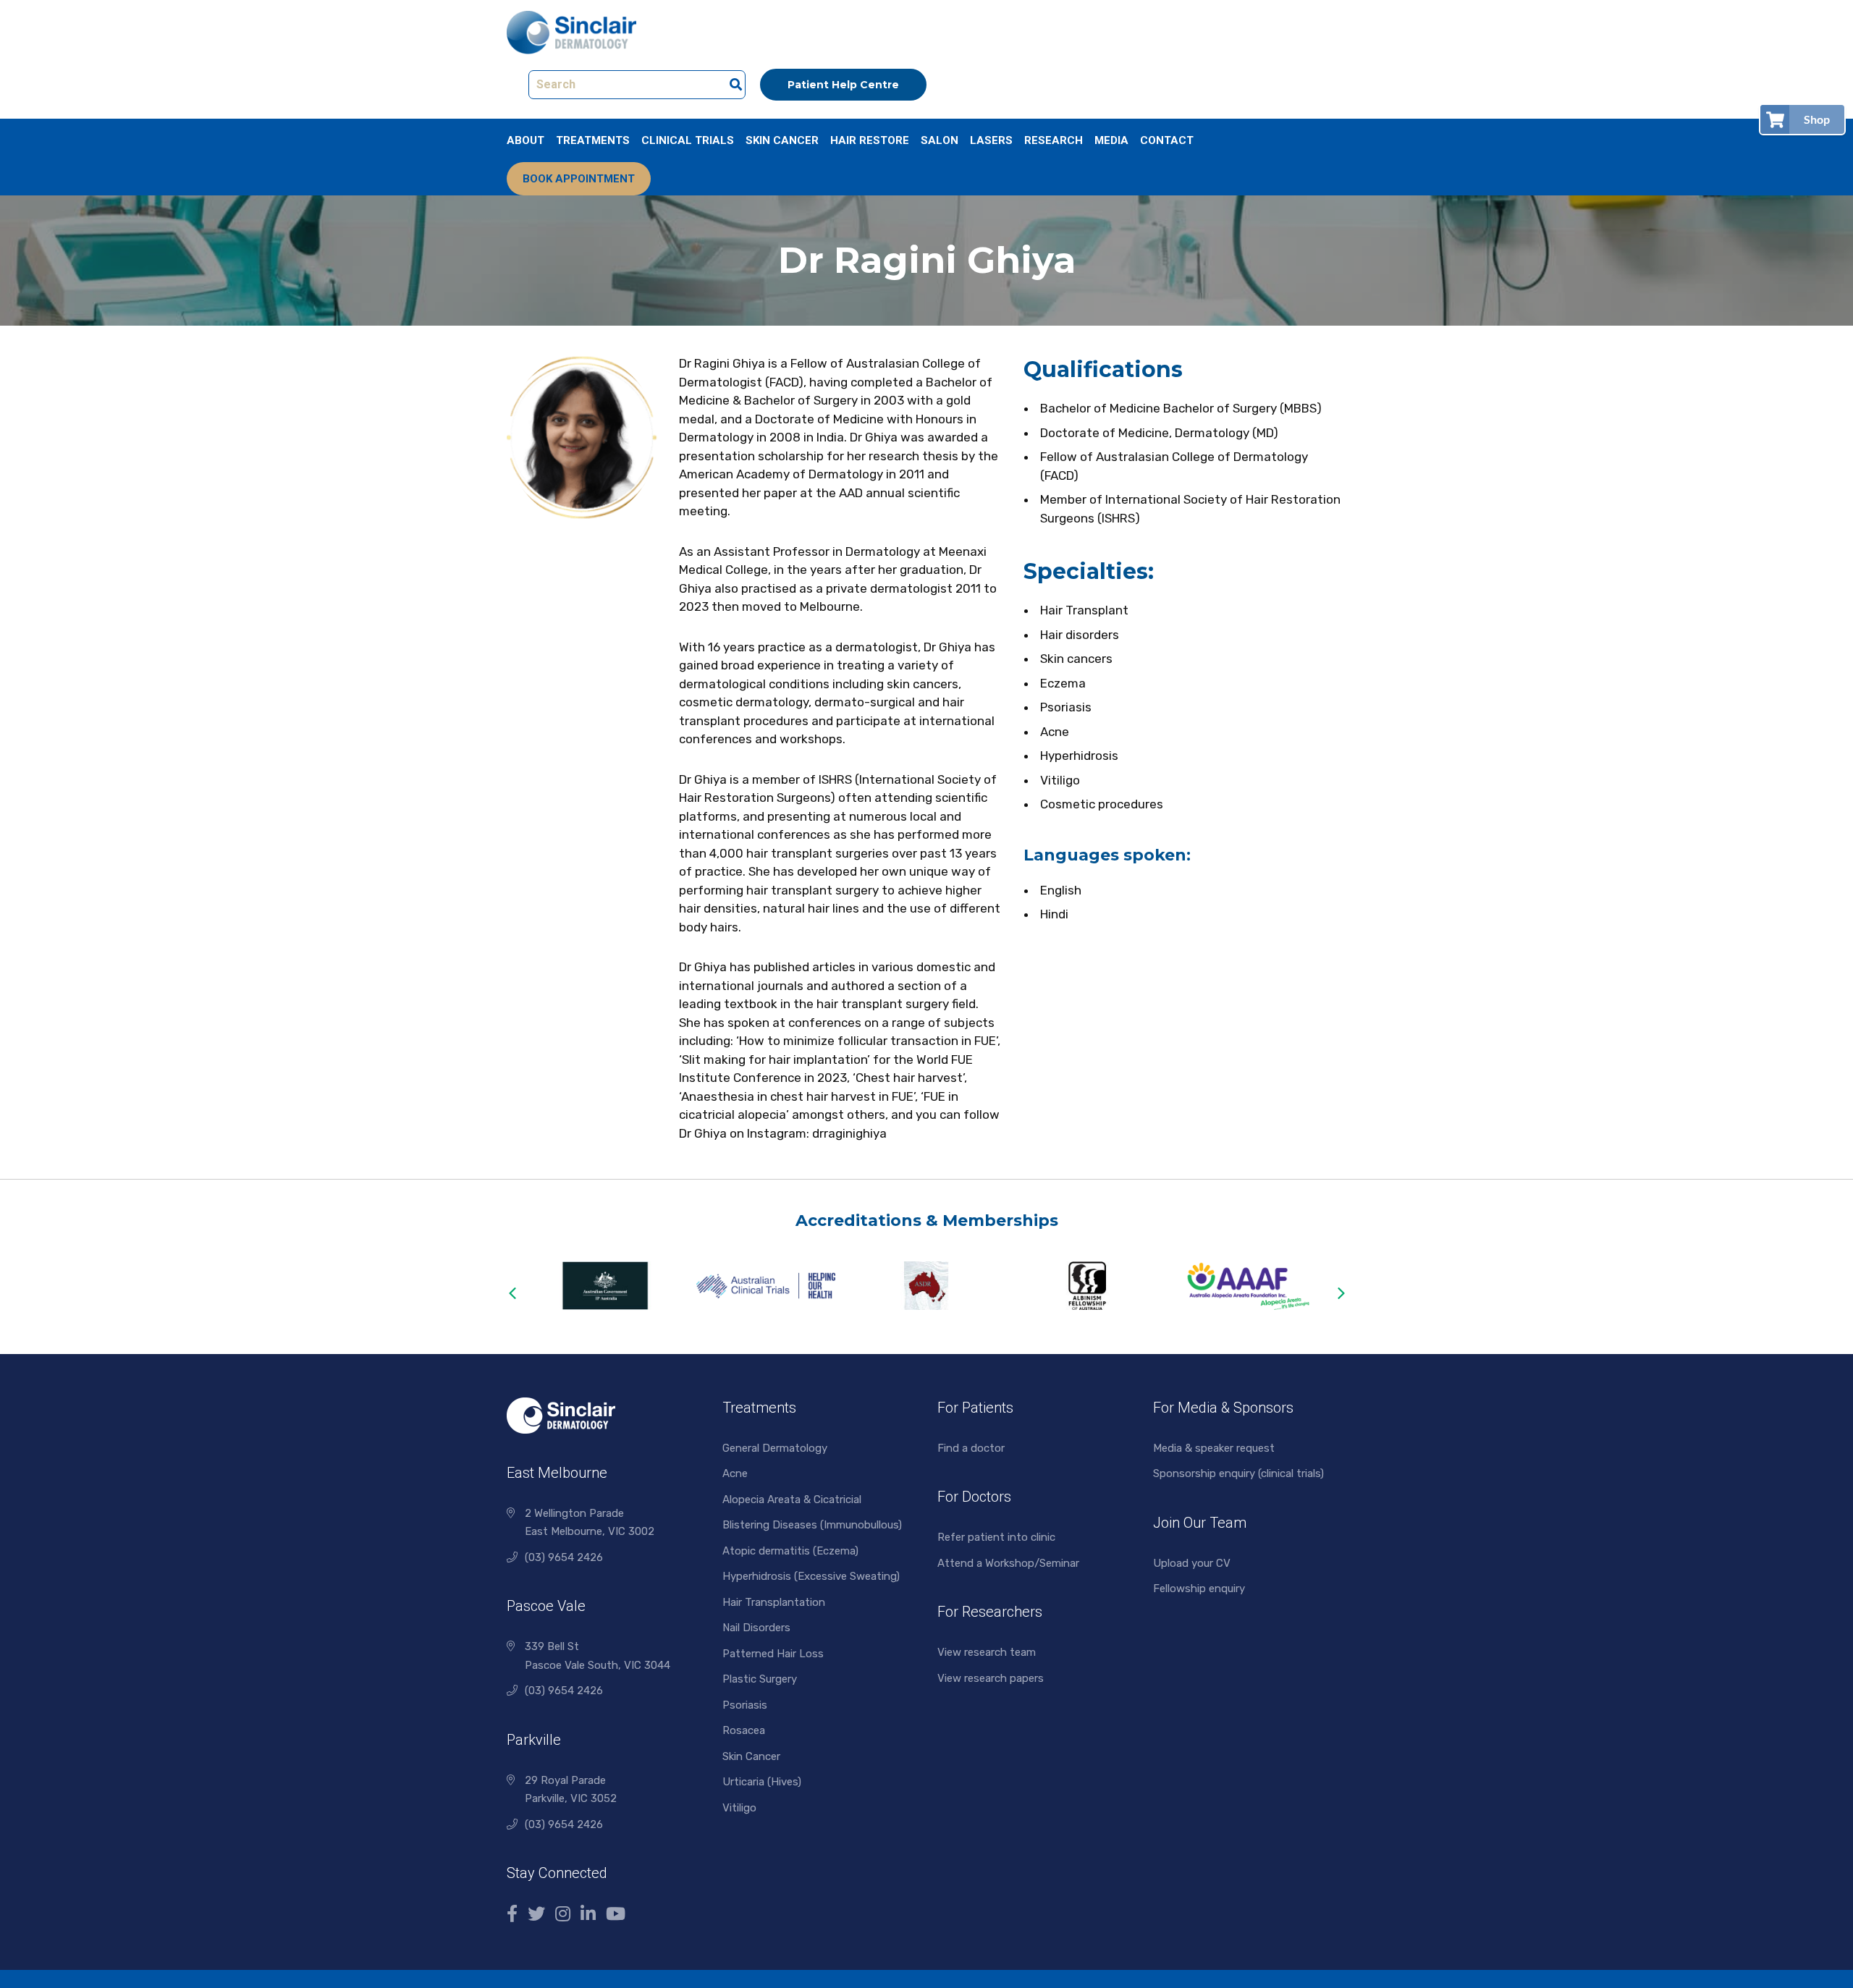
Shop (1817, 119)
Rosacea (744, 1730)
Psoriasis (745, 1705)
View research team (987, 1652)
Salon (940, 140)
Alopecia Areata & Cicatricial (792, 1500)
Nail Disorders (756, 1628)
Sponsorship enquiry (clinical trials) (1238, 1473)
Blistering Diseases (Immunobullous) (812, 1525)
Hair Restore (870, 140)
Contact (1167, 140)
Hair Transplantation (774, 1602)
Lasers (991, 140)
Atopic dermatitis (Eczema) (790, 1551)
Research (1054, 140)
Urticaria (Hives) (762, 1782)
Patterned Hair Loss (773, 1654)
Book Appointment (579, 179)
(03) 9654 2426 (564, 1557)
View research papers (991, 1678)
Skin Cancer (782, 140)
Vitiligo (739, 1808)
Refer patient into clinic (996, 1537)
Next (1341, 1293)
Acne (735, 1473)
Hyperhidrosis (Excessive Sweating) (811, 1576)
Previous (512, 1293)
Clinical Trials (688, 140)
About (525, 140)
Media (1111, 140)
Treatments (593, 140)
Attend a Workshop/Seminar (1008, 1563)
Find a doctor (971, 1448)
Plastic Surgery (760, 1679)
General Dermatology (775, 1448)
